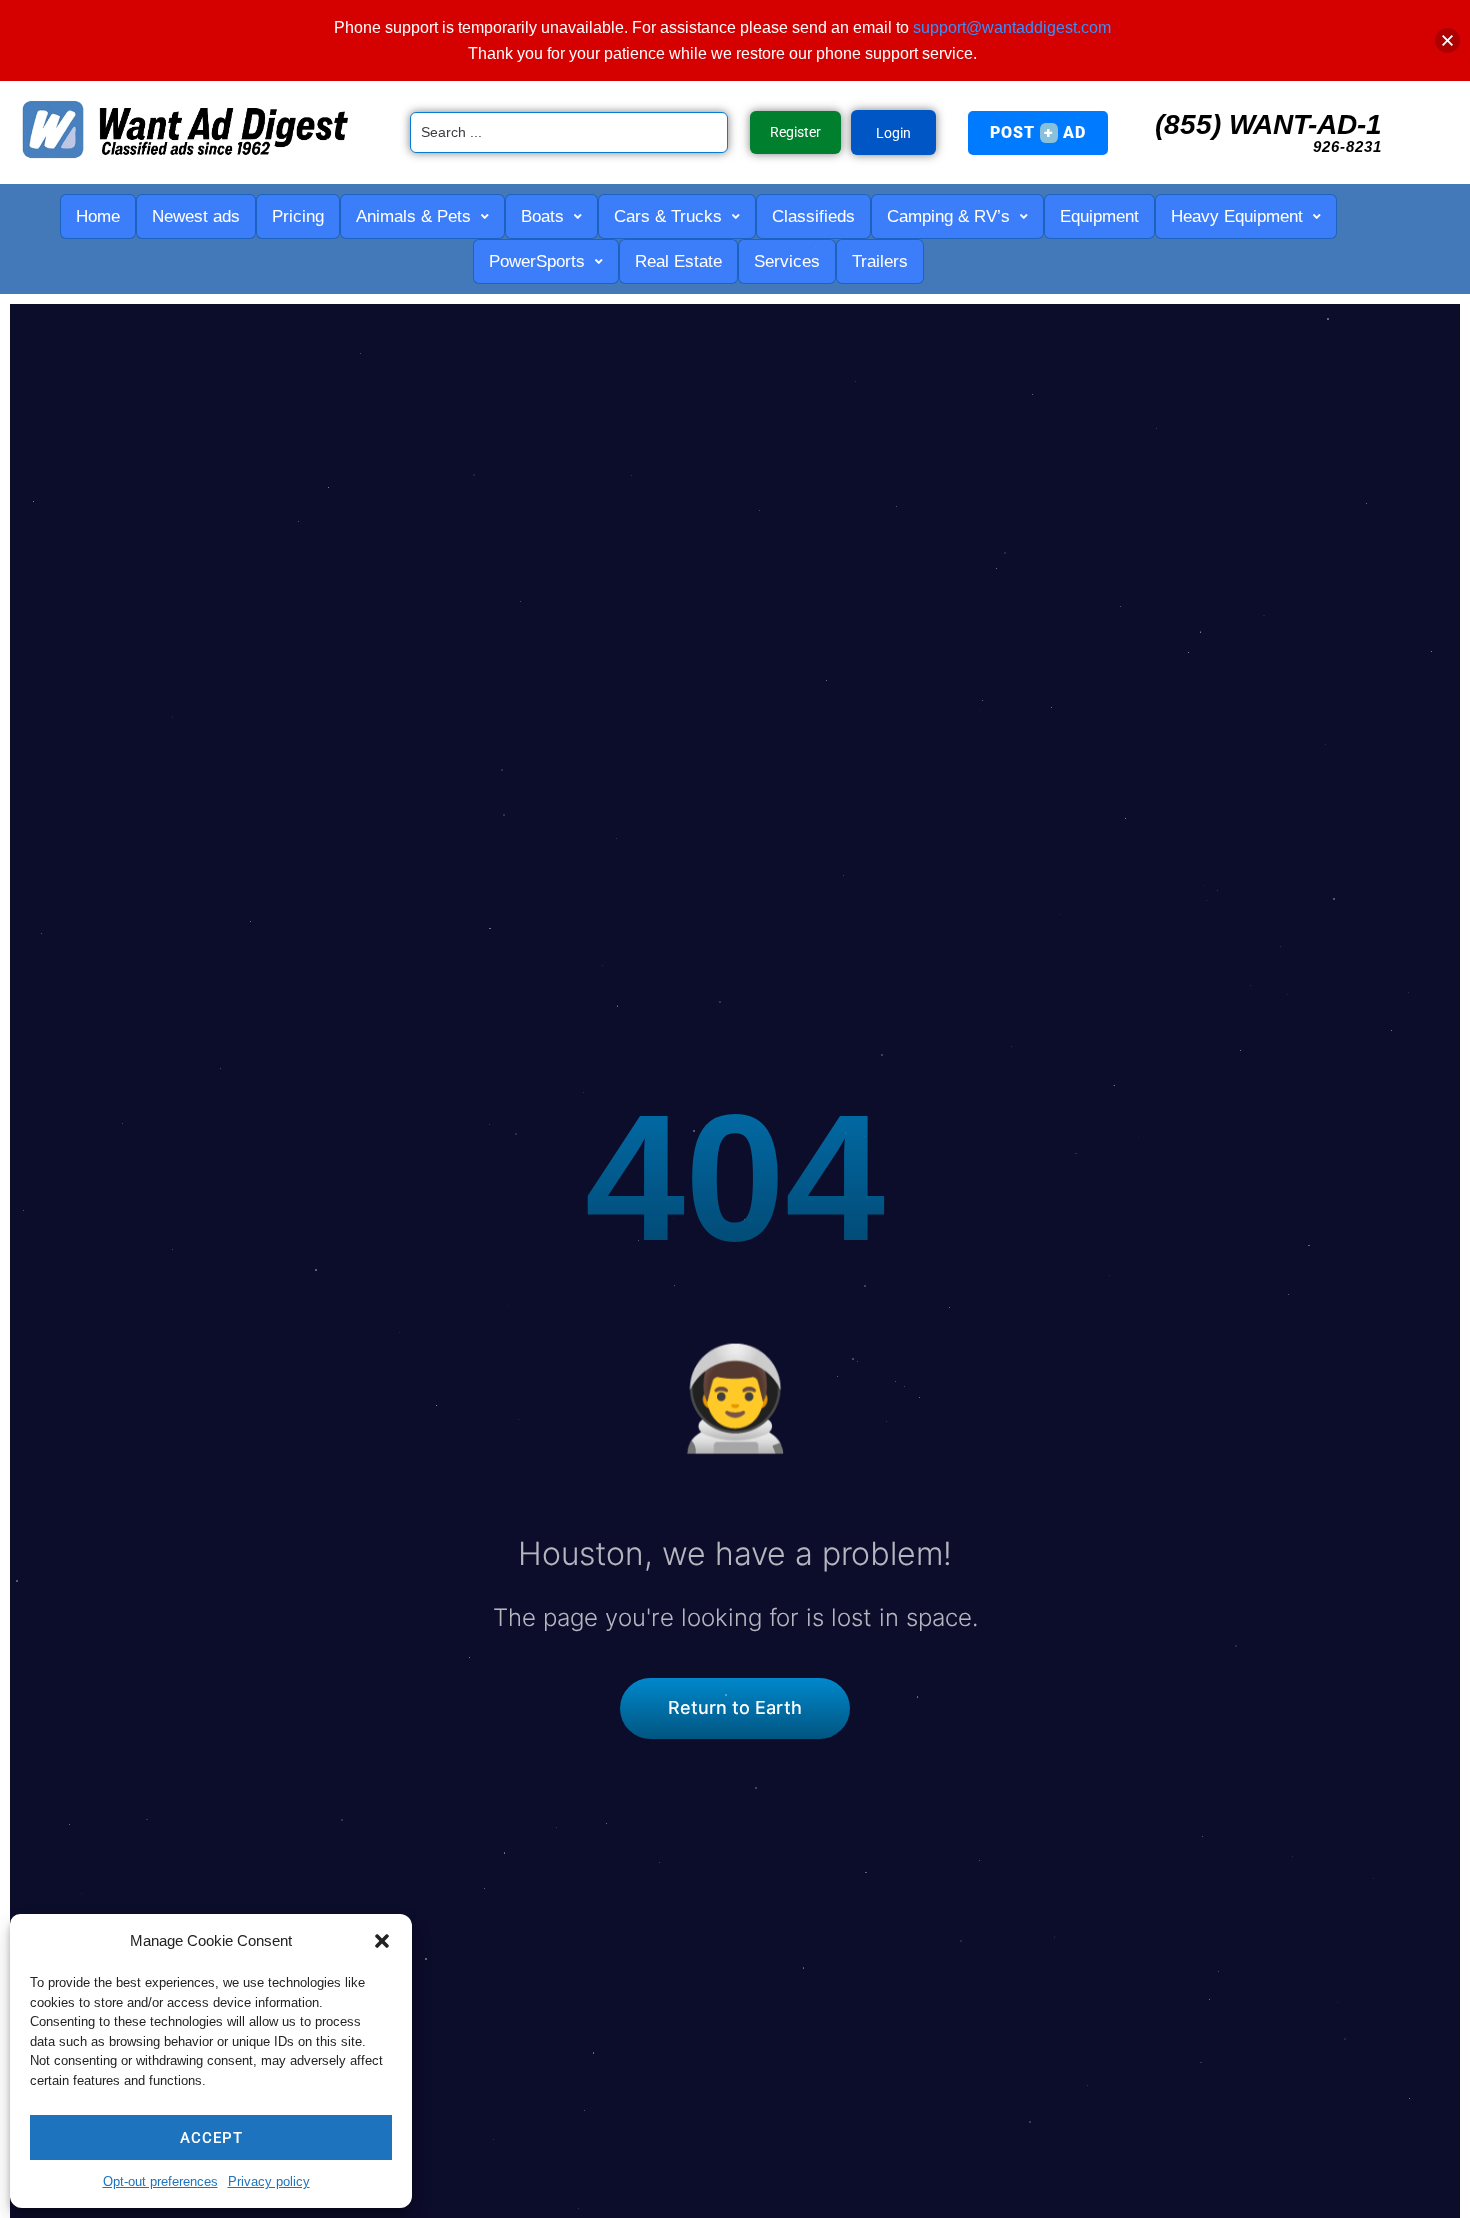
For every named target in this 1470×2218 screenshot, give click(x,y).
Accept (211, 2138)
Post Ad (1038, 132)
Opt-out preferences (160, 2181)
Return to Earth (735, 1707)
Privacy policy (269, 2181)
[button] (382, 1941)
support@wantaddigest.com (1012, 27)
